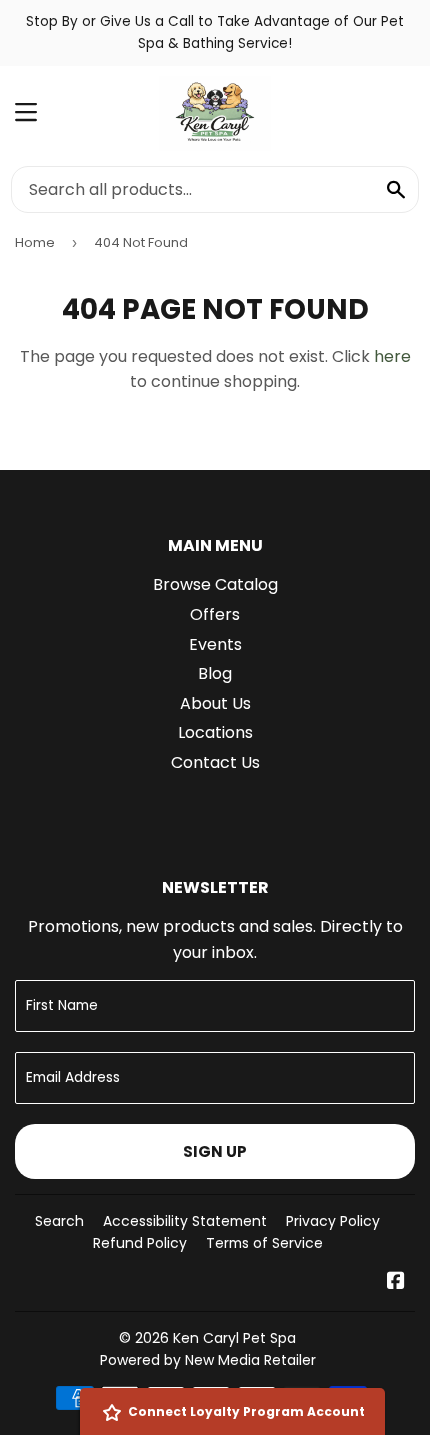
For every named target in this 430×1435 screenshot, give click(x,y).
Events (215, 644)
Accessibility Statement (185, 1221)
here (392, 356)
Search (59, 1221)
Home (35, 242)
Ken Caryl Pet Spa (234, 1338)
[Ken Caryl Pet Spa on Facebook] (396, 1282)
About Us (215, 703)
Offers (215, 614)
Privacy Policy (333, 1221)
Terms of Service (264, 1243)
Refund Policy (140, 1243)
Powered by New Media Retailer (208, 1360)
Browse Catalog (215, 584)
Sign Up (215, 1151)
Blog (215, 673)
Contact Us (215, 762)
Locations (215, 732)
